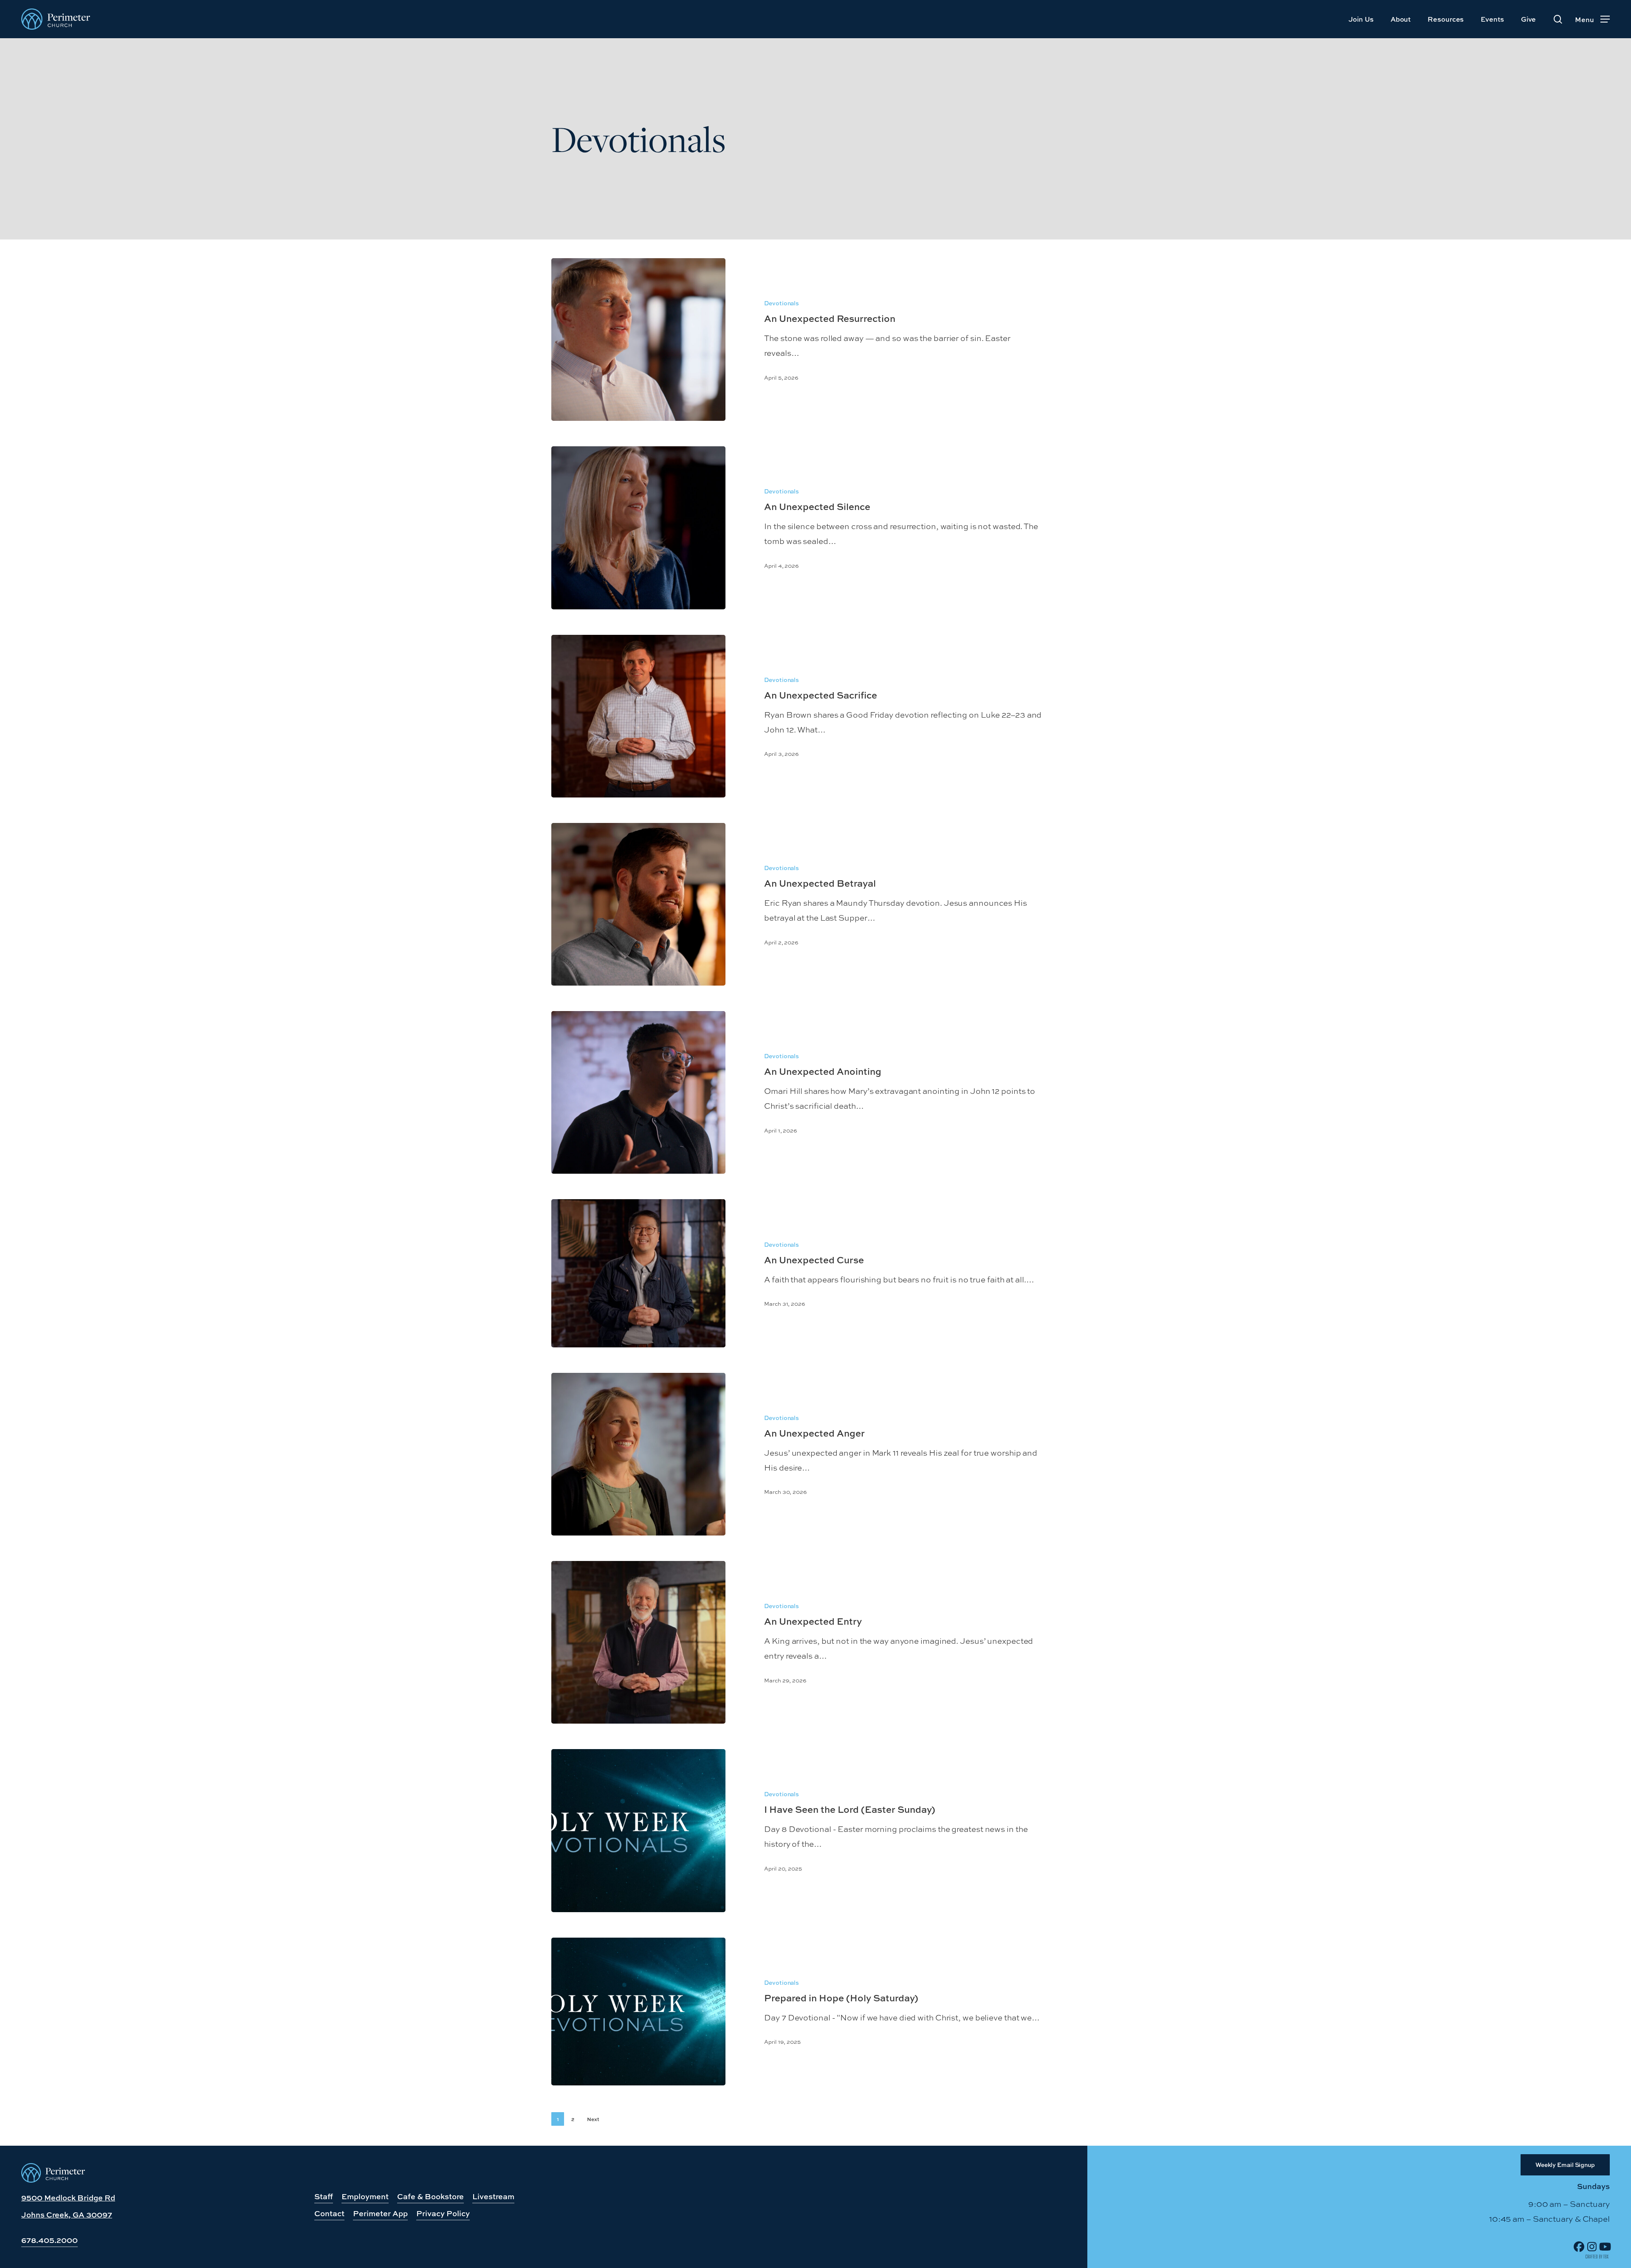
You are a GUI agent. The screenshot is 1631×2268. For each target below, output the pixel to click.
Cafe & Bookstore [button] (430, 2196)
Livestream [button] (493, 2196)
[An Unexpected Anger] (639, 1454)
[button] (1592, 19)
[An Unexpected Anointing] (639, 1092)
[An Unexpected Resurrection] (639, 339)
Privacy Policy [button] (443, 2213)
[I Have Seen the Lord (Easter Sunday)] (639, 1830)
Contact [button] (329, 2213)
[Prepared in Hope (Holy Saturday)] (639, 2012)
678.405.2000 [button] (49, 2240)
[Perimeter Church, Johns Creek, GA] (53, 2180)
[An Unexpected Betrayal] (639, 904)
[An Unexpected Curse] (639, 1273)
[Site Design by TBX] (1597, 2257)
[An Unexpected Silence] (639, 528)
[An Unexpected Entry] (639, 1642)
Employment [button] (365, 2196)
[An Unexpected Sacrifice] (639, 716)
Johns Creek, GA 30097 (67, 2215)
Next (593, 2119)
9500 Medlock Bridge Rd (68, 2198)
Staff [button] (324, 2196)
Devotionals (782, 303)
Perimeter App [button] (380, 2213)
